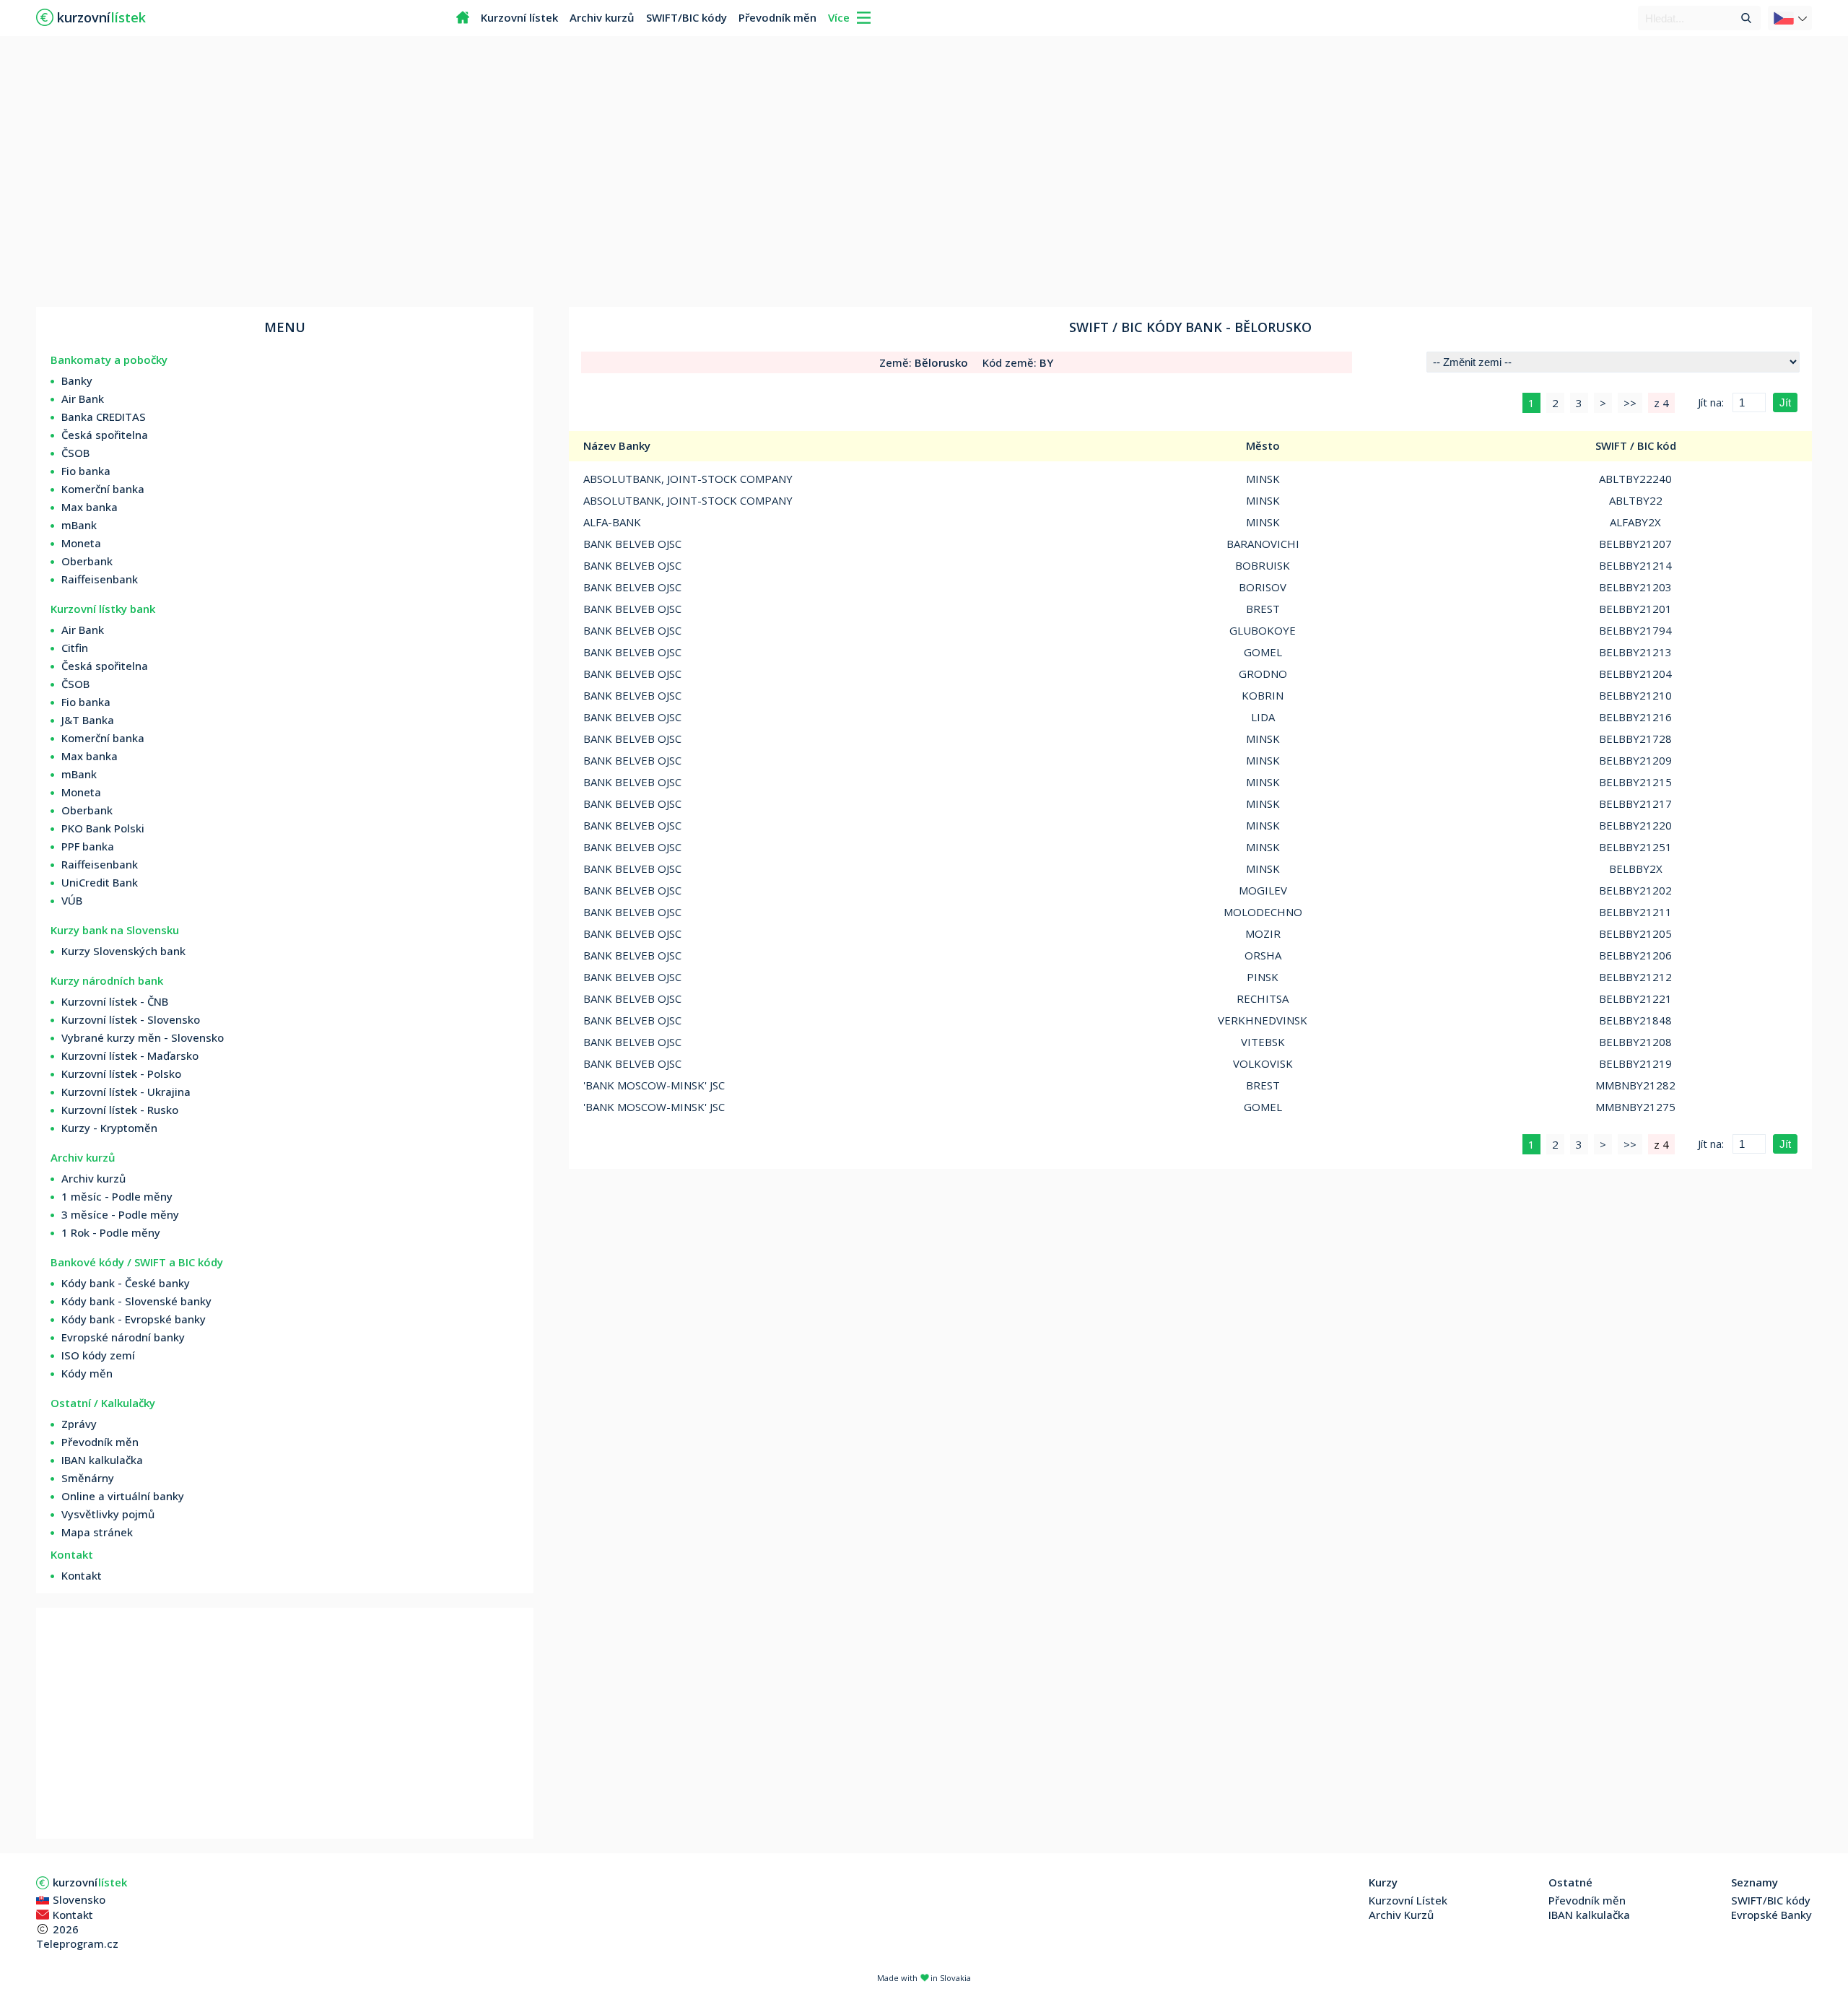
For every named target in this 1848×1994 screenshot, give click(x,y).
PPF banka (88, 846)
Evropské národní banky (123, 1337)
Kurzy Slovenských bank (123, 951)
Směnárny (88, 1478)
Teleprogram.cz (77, 1943)
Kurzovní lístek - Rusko (120, 1110)
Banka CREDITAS (104, 417)
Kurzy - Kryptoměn (109, 1128)
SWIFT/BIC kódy (687, 17)
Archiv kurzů (602, 17)
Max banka (90, 507)
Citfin (75, 648)
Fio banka (86, 471)
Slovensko (79, 1899)
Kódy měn (87, 1373)
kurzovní (90, 1882)
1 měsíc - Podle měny (117, 1196)
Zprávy (79, 1424)
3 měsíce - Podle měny (120, 1214)
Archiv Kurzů (1401, 1915)
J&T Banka (88, 720)
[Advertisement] (924, 173)
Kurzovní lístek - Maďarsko (130, 1055)
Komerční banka (103, 489)
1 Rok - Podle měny (111, 1232)
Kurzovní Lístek (1408, 1900)
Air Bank (83, 399)
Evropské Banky (1771, 1915)
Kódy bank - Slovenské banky (136, 1301)
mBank (79, 525)
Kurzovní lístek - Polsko (121, 1074)
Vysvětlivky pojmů (108, 1514)
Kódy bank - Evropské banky (134, 1319)
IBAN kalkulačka (102, 1460)
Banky (77, 380)
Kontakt (82, 1575)
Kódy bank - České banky (126, 1283)
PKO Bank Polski (103, 828)
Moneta (81, 543)
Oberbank (87, 561)
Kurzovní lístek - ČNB (115, 1001)
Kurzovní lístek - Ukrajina (126, 1092)
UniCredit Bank (100, 882)
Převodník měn (777, 17)
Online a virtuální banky (123, 1496)
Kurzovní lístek (519, 17)
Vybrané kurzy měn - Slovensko (143, 1037)
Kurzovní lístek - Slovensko (131, 1019)
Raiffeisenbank (100, 579)
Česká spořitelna (105, 435)
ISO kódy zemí (98, 1355)
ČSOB (75, 453)
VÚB (72, 900)
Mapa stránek (97, 1532)
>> (1630, 403)
